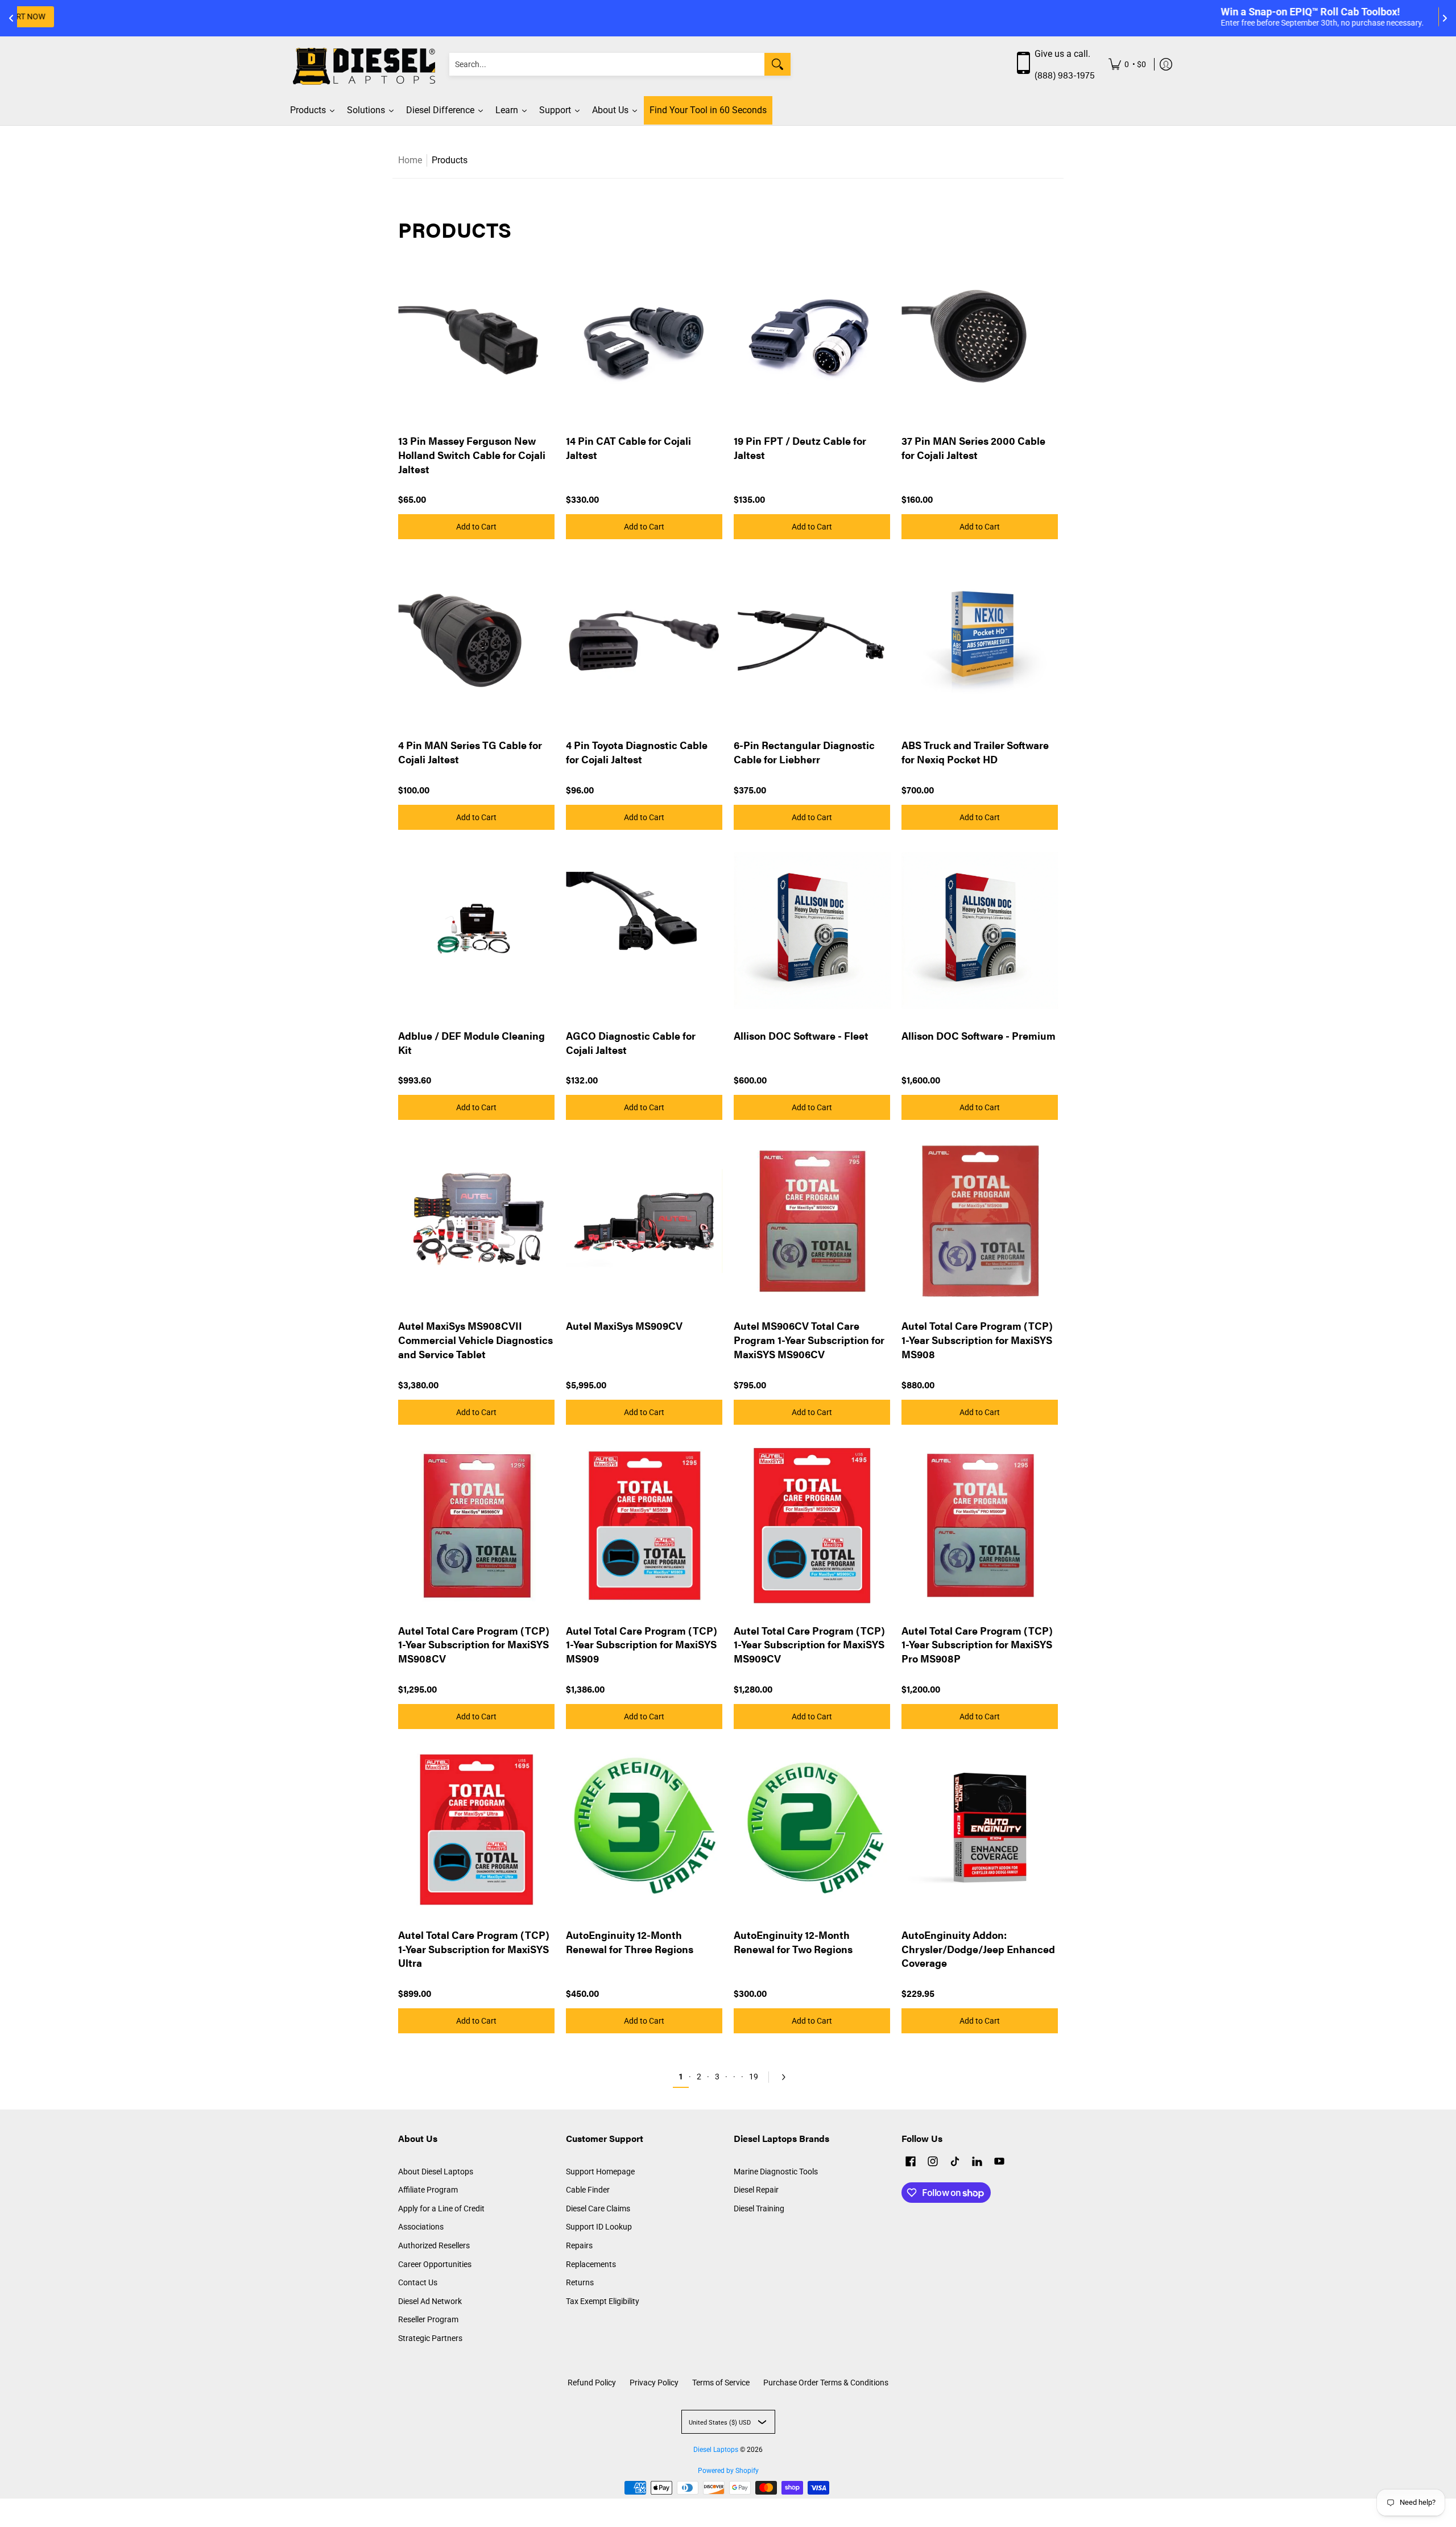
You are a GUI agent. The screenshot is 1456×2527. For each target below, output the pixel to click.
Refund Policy (592, 2383)
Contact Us (418, 2282)
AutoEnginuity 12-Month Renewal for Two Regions (793, 1942)
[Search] (777, 64)
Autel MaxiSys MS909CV (624, 1325)
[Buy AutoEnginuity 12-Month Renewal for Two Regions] (812, 1830)
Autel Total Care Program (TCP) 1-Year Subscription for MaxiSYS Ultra (474, 1949)
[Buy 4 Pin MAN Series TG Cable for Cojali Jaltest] (476, 640)
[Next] (781, 2077)
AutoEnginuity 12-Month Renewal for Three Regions (630, 1942)
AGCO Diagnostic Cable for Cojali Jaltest (631, 1043)
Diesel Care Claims (598, 2208)
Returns (580, 2282)
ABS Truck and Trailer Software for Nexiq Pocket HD (975, 752)
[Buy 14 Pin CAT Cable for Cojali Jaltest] (644, 336)
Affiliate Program (428, 2190)
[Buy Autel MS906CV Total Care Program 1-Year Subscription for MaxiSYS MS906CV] (812, 1221)
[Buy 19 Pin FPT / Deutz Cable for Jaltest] (812, 336)
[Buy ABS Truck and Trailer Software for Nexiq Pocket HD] (980, 640)
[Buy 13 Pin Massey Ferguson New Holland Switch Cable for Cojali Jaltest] (476, 336)
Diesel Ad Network (430, 2301)
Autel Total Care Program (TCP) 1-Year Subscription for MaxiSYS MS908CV (474, 1645)
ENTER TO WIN (837, 16)
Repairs (579, 2245)
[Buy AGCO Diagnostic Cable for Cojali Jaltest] (644, 931)
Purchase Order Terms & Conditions (826, 2383)
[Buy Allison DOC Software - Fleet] (812, 931)
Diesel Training (759, 2208)
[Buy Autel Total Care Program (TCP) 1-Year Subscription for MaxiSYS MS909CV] (812, 1526)
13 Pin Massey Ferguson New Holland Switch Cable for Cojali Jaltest (472, 455)
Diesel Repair (756, 2190)
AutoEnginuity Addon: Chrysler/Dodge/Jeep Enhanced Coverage (978, 1949)
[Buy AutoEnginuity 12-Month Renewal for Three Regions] (644, 1830)
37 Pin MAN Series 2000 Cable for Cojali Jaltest (973, 448)
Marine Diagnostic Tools (776, 2172)
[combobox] (607, 64)
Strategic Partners (430, 2338)
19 (754, 2077)
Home (410, 160)
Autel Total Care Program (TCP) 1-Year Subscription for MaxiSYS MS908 (977, 1340)
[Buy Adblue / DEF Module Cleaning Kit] (476, 931)
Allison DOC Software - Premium (979, 1035)
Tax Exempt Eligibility (603, 2301)
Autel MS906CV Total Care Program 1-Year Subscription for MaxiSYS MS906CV (809, 1340)
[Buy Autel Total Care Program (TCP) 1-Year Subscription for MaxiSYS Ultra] (476, 1830)
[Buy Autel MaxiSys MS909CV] (644, 1221)
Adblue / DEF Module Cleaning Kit (471, 1043)
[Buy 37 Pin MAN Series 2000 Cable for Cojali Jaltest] (980, 336)
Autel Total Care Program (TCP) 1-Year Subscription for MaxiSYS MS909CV (809, 1645)
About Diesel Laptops (436, 2172)
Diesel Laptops (716, 2450)
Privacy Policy (654, 2383)
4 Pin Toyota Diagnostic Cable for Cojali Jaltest (637, 752)
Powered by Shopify (728, 2471)
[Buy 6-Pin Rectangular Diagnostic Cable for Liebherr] (812, 640)
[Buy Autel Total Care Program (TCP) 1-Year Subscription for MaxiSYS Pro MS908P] (980, 1526)
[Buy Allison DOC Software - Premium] (980, 931)
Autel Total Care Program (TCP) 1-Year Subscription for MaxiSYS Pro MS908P (977, 1645)
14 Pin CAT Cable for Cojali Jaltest (628, 448)
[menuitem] (1127, 65)
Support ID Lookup (599, 2227)
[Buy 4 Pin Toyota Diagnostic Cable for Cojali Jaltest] (644, 640)
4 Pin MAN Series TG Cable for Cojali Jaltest (470, 752)
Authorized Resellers (434, 2245)
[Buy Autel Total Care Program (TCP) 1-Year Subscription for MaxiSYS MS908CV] (476, 1526)
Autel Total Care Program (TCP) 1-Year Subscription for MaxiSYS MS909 (642, 1645)
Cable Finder (588, 2190)
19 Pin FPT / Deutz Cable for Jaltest (800, 448)
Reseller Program (428, 2319)
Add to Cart (476, 527)
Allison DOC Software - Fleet (801, 1035)
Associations (421, 2227)
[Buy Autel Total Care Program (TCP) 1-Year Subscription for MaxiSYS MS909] (644, 1526)
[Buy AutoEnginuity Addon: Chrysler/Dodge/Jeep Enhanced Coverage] (980, 1830)
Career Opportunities (435, 2264)
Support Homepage (600, 2172)
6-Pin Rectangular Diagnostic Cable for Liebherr (804, 752)
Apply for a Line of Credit (441, 2208)
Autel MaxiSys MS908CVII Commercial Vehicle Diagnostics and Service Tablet (475, 1340)
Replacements (591, 2264)
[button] (911, 2163)
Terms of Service (721, 2383)
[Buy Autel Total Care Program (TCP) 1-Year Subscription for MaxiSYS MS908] (980, 1221)
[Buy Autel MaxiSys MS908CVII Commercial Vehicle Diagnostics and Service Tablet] (476, 1221)
